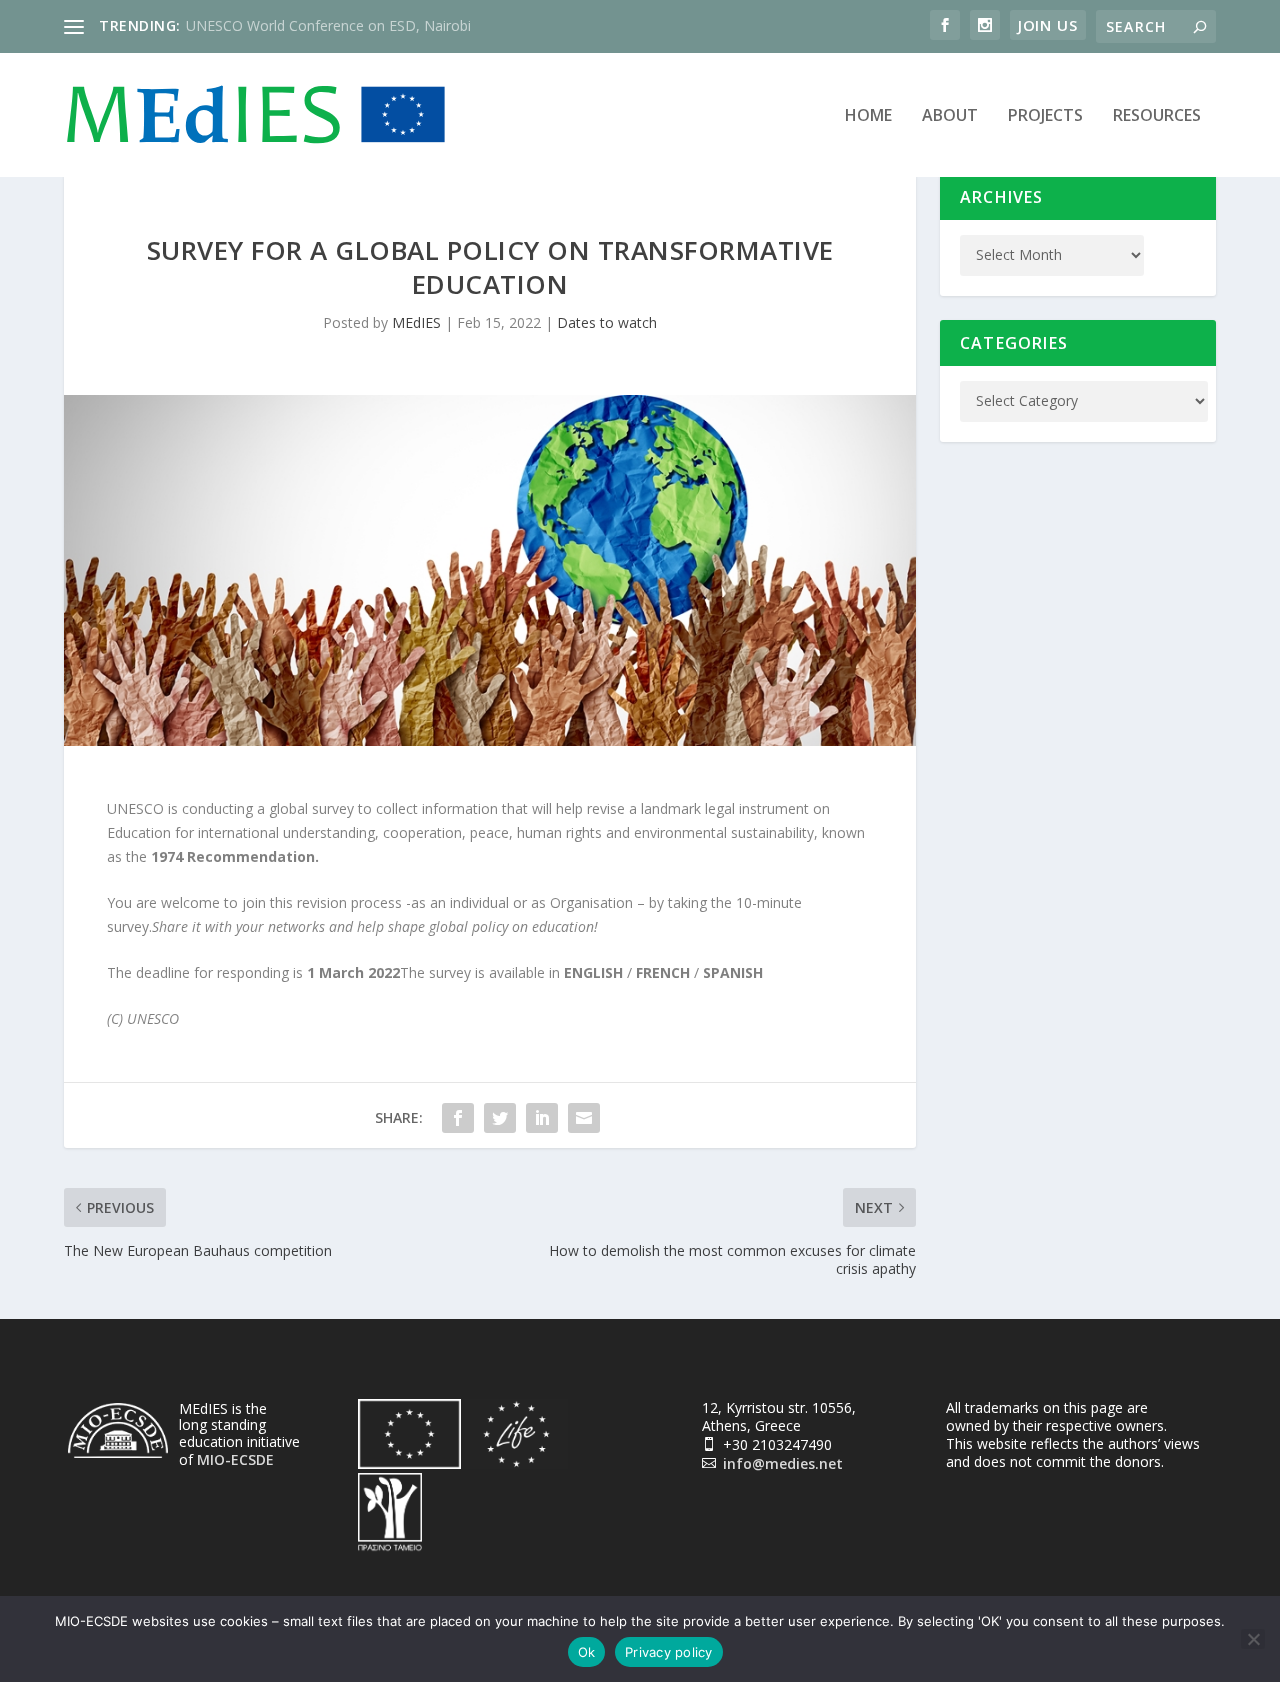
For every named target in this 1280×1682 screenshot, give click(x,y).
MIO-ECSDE (235, 1459)
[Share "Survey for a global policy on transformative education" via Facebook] (458, 1118)
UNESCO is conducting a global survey (230, 808)
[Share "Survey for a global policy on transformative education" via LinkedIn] (542, 1118)
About (950, 116)
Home (868, 116)
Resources (1157, 116)
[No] (1253, 1639)
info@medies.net (783, 1463)
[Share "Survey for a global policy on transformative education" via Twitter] (500, 1118)
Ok (587, 1652)
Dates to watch (607, 322)
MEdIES (416, 322)
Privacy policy (669, 1652)
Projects (1045, 116)
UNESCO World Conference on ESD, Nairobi (328, 25)
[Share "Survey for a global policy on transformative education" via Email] (584, 1118)
